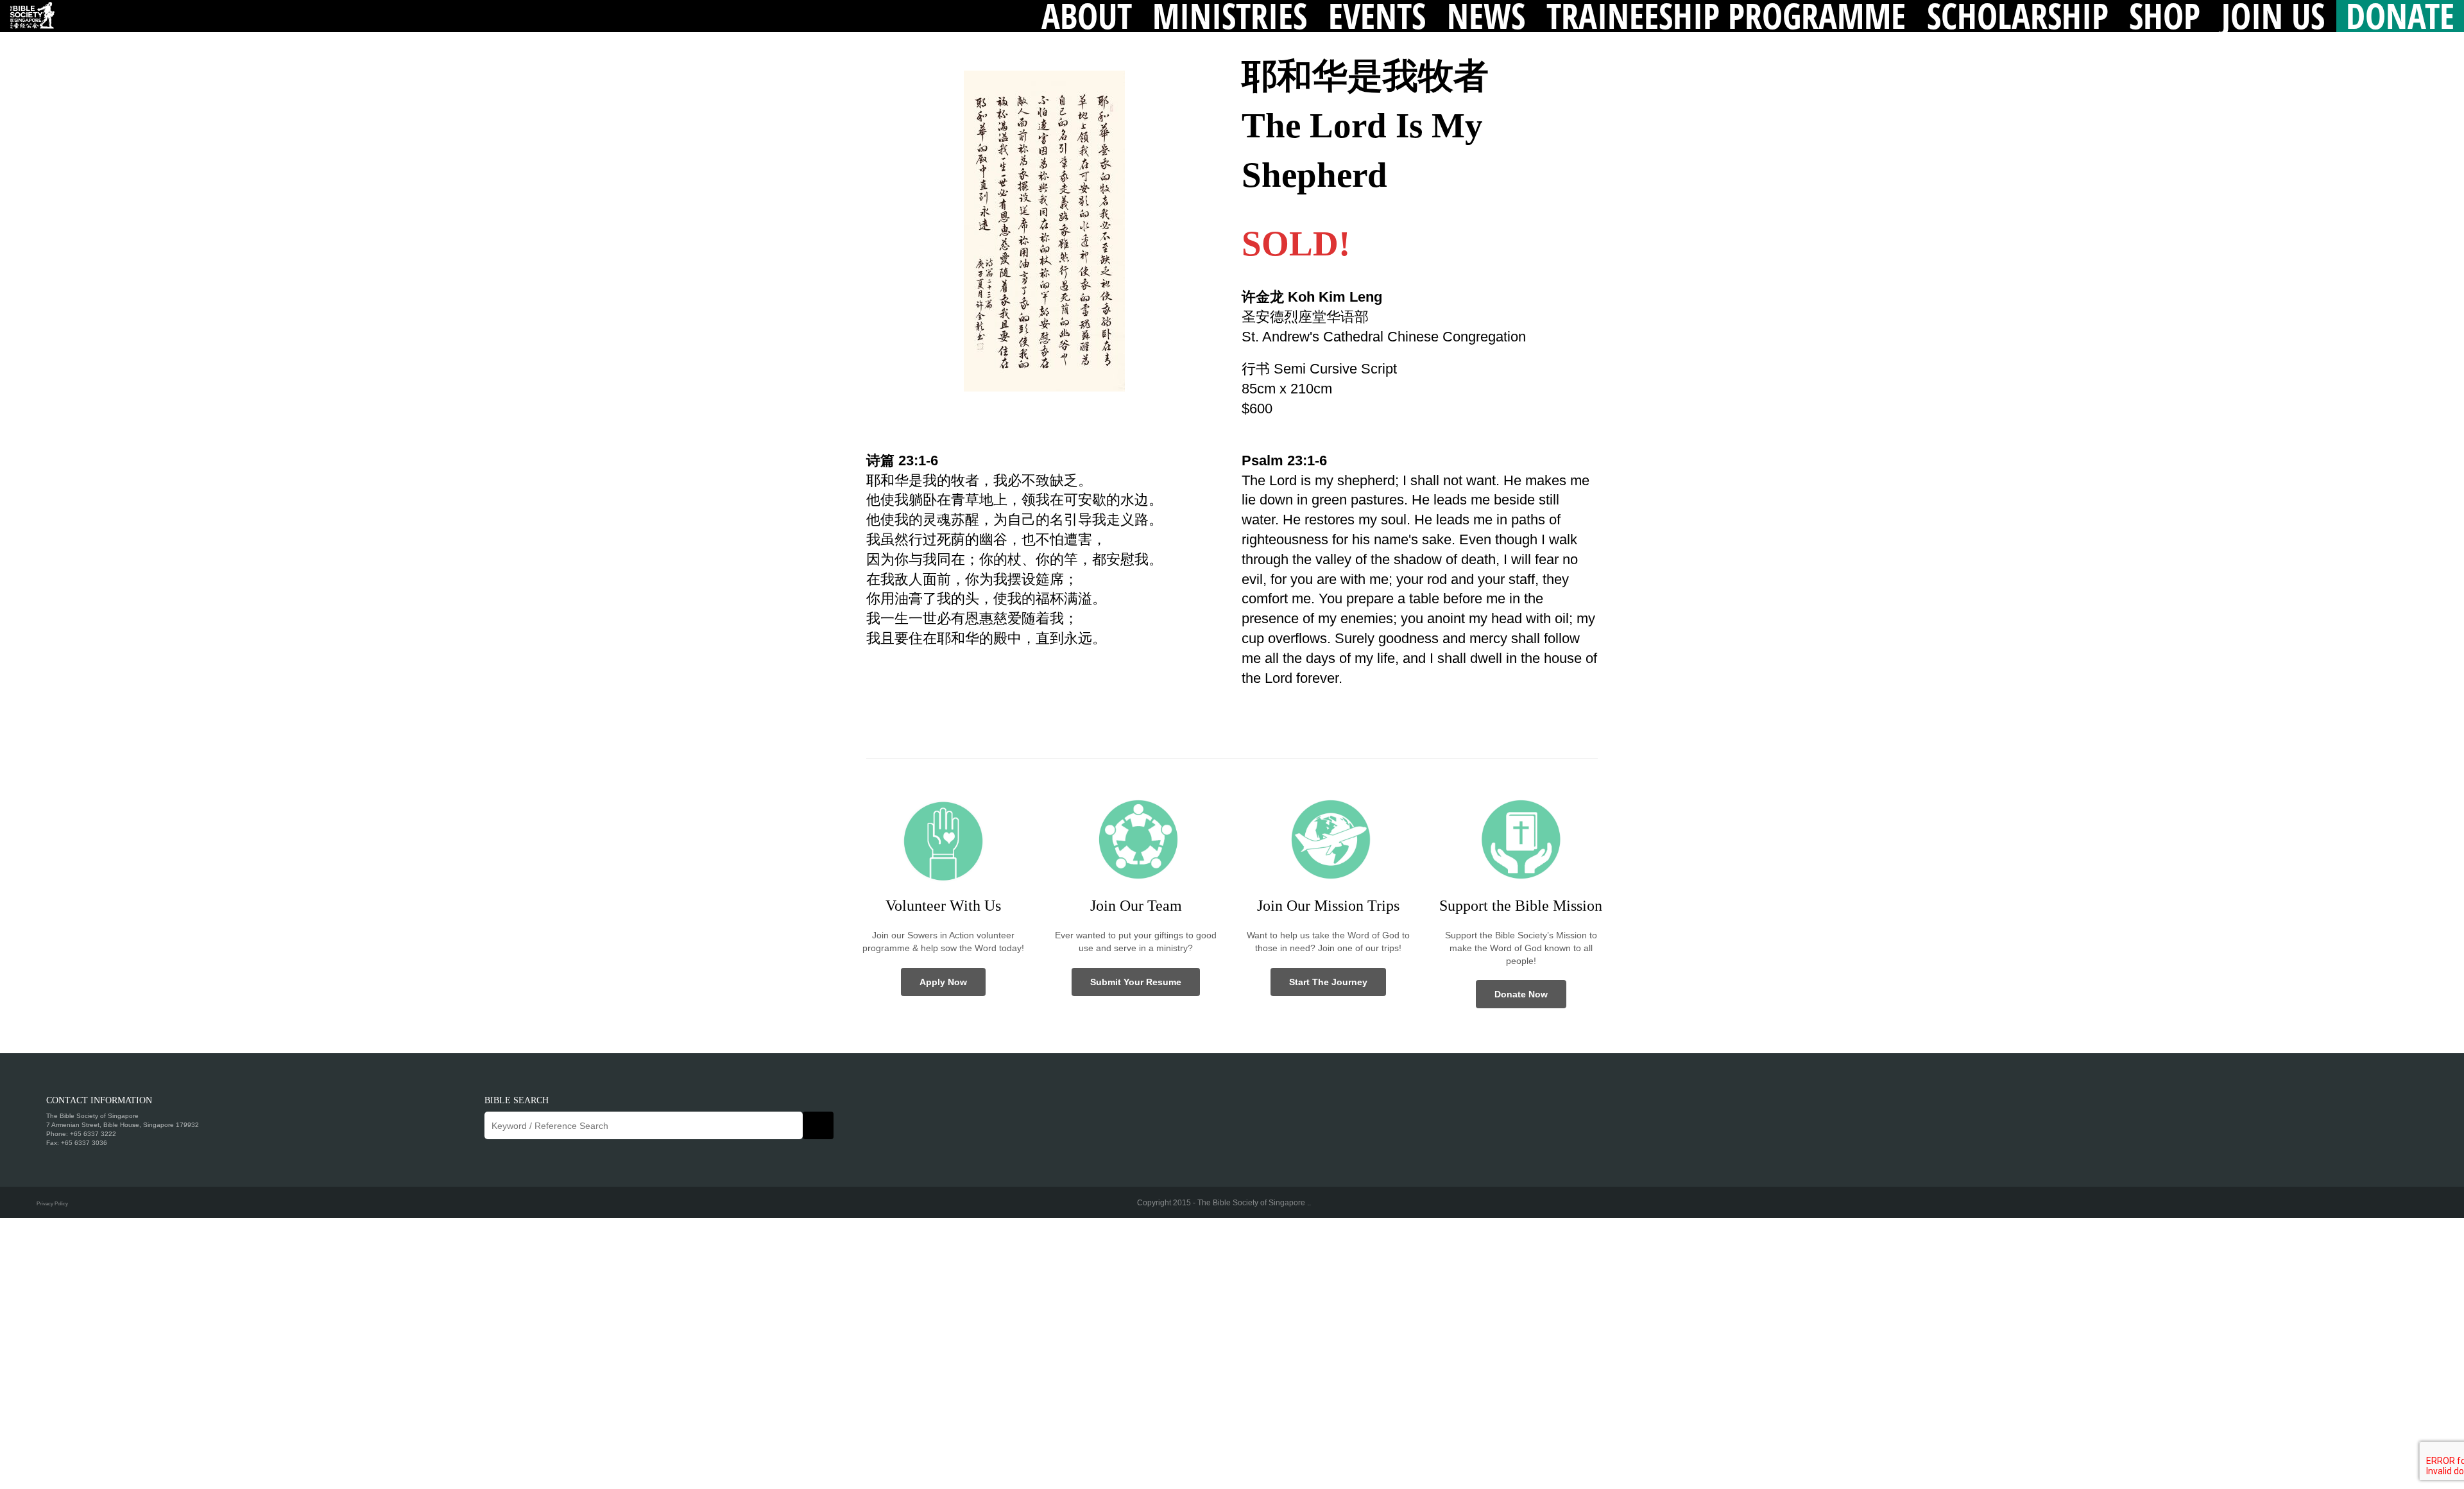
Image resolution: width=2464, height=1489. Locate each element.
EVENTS (1377, 16)
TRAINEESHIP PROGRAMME (1726, 16)
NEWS (1486, 16)
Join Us (2273, 16)
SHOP (2165, 16)
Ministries (1230, 16)
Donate (2400, 16)
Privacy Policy (52, 1203)
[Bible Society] (32, 16)
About (1087, 16)
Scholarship (2018, 16)
